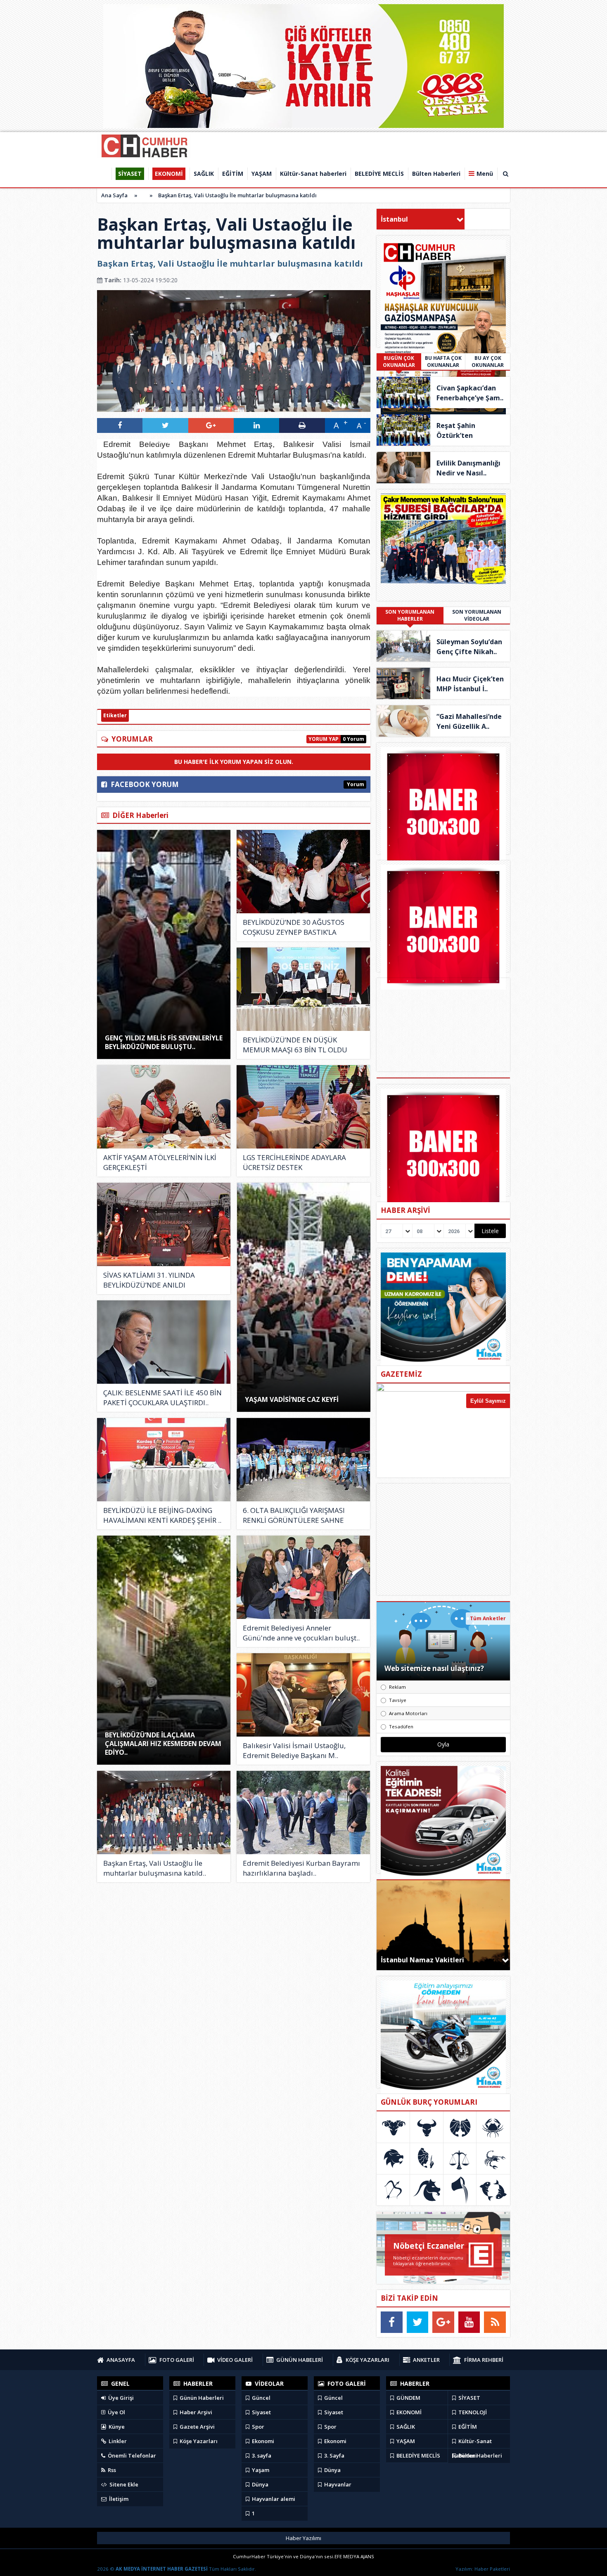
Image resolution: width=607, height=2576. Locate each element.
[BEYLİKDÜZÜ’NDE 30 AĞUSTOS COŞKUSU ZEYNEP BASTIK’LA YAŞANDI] (303, 872)
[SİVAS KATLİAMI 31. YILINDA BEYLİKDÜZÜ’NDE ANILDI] (164, 1224)
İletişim (118, 2499)
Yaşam (260, 2470)
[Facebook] (392, 2322)
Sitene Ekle (123, 2484)
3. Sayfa (334, 2455)
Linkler (117, 2441)
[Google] (443, 2322)
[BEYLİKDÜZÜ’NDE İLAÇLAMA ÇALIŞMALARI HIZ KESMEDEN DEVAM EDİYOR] (164, 1650)
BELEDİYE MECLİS (418, 2455)
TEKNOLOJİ (472, 2412)
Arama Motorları (408, 1713)
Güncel (261, 2398)
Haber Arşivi (195, 2412)
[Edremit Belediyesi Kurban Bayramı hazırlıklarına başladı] (303, 1813)
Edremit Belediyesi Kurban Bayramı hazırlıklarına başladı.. (301, 1868)
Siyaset (261, 2412)
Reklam (397, 1687)
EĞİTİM (467, 2427)
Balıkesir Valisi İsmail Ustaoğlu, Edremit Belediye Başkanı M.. (294, 1750)
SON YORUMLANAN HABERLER (410, 615)
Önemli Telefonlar (131, 2455)
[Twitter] (418, 2322)
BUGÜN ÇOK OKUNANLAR (399, 362)
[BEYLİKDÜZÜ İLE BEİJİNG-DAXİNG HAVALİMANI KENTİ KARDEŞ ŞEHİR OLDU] (164, 1460)
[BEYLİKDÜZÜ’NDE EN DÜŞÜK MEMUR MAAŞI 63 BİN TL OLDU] (303, 989)
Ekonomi (262, 2441)
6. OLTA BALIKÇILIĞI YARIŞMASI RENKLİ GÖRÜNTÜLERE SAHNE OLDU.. (294, 1515)
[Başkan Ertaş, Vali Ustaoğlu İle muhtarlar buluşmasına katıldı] (164, 1813)
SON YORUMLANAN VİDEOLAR (477, 615)
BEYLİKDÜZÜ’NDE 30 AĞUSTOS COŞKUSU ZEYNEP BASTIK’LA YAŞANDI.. (294, 927)
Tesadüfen (401, 1726)
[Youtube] (469, 2322)
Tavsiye (398, 1700)
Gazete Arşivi (197, 2427)
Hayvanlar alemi (273, 2499)
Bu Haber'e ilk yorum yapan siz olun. (234, 762)
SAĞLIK (405, 2427)
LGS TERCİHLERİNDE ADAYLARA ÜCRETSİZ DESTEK (294, 1162)
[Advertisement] (443, 1539)
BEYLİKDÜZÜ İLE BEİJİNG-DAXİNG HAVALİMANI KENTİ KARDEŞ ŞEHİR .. (162, 1515)
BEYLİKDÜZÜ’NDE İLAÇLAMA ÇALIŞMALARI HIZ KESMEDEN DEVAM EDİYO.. (163, 1744)
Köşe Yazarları (198, 2441)
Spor (257, 2427)
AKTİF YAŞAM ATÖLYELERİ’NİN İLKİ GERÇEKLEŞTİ (160, 1162)
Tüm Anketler (488, 1618)
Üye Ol (116, 2412)
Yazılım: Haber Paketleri (483, 2569)
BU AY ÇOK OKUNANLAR (488, 362)
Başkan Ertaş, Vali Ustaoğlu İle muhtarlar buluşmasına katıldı (237, 195)
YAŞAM (405, 2441)
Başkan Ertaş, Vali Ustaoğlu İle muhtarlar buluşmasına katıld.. (155, 1868)
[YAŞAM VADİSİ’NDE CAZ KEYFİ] (304, 1297)
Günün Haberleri (201, 2398)
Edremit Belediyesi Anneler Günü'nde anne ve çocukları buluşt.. (301, 1633)
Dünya (260, 2484)
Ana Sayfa (114, 195)
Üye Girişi (120, 2398)
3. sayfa (261, 2455)
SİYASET (469, 2398)
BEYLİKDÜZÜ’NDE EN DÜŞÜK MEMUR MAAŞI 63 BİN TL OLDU (295, 1045)
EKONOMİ (408, 2412)
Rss (111, 2470)
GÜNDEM (408, 2398)
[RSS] (495, 2322)
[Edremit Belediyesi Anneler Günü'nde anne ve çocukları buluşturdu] (303, 1577)
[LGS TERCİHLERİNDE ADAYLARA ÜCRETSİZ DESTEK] (303, 1107)
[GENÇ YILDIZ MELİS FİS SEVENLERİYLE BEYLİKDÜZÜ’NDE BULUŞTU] (164, 944)
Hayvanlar (337, 2484)
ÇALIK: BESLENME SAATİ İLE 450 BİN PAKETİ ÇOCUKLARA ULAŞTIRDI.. (162, 1398)
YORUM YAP (324, 739)
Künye (116, 2427)
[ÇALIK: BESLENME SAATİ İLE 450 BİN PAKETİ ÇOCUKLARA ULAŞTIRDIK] (164, 1342)
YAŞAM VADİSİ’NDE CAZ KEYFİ (292, 1399)
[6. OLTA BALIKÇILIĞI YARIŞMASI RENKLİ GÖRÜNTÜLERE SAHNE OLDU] (303, 1460)
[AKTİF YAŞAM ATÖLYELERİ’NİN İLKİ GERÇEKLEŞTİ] (164, 1107)
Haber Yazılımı (303, 2538)
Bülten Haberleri (480, 2455)
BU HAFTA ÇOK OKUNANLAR (443, 362)
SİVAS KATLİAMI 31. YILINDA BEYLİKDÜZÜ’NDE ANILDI (149, 1280)
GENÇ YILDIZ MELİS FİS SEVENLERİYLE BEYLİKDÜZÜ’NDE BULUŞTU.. (164, 1042)
